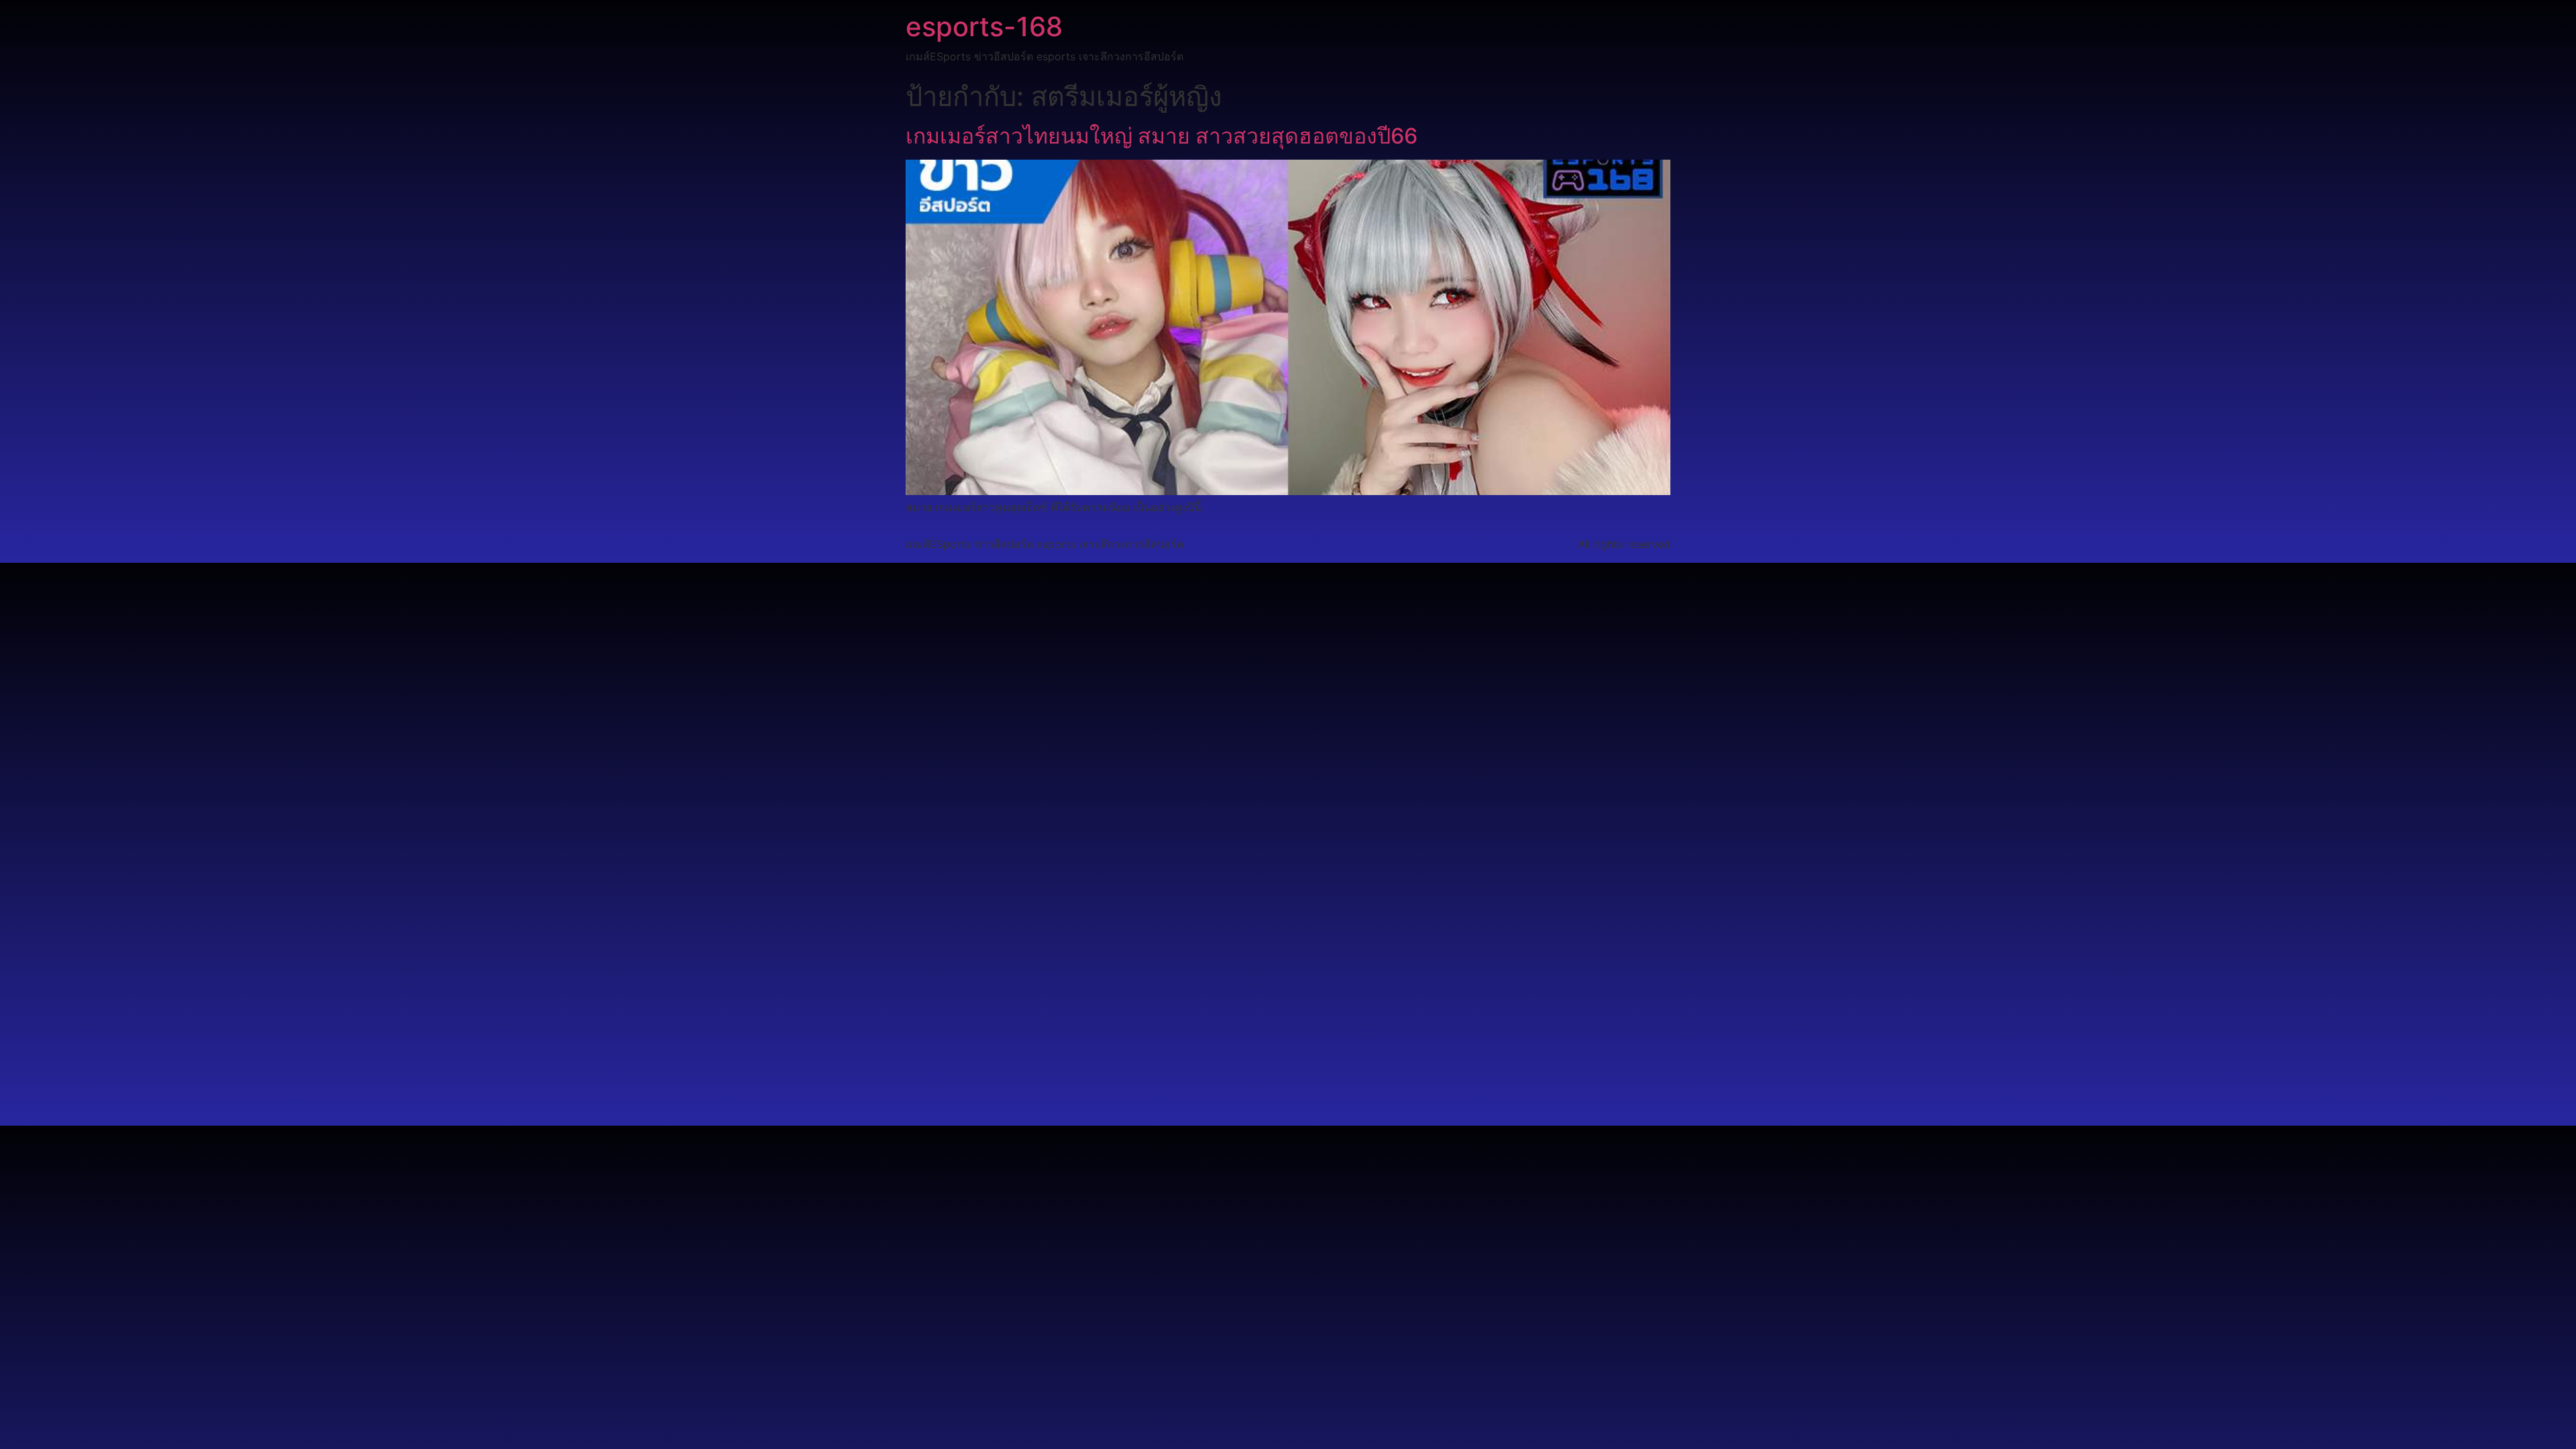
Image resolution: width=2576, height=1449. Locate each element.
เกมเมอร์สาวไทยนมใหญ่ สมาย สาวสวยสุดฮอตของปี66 (1162, 136)
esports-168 (984, 26)
